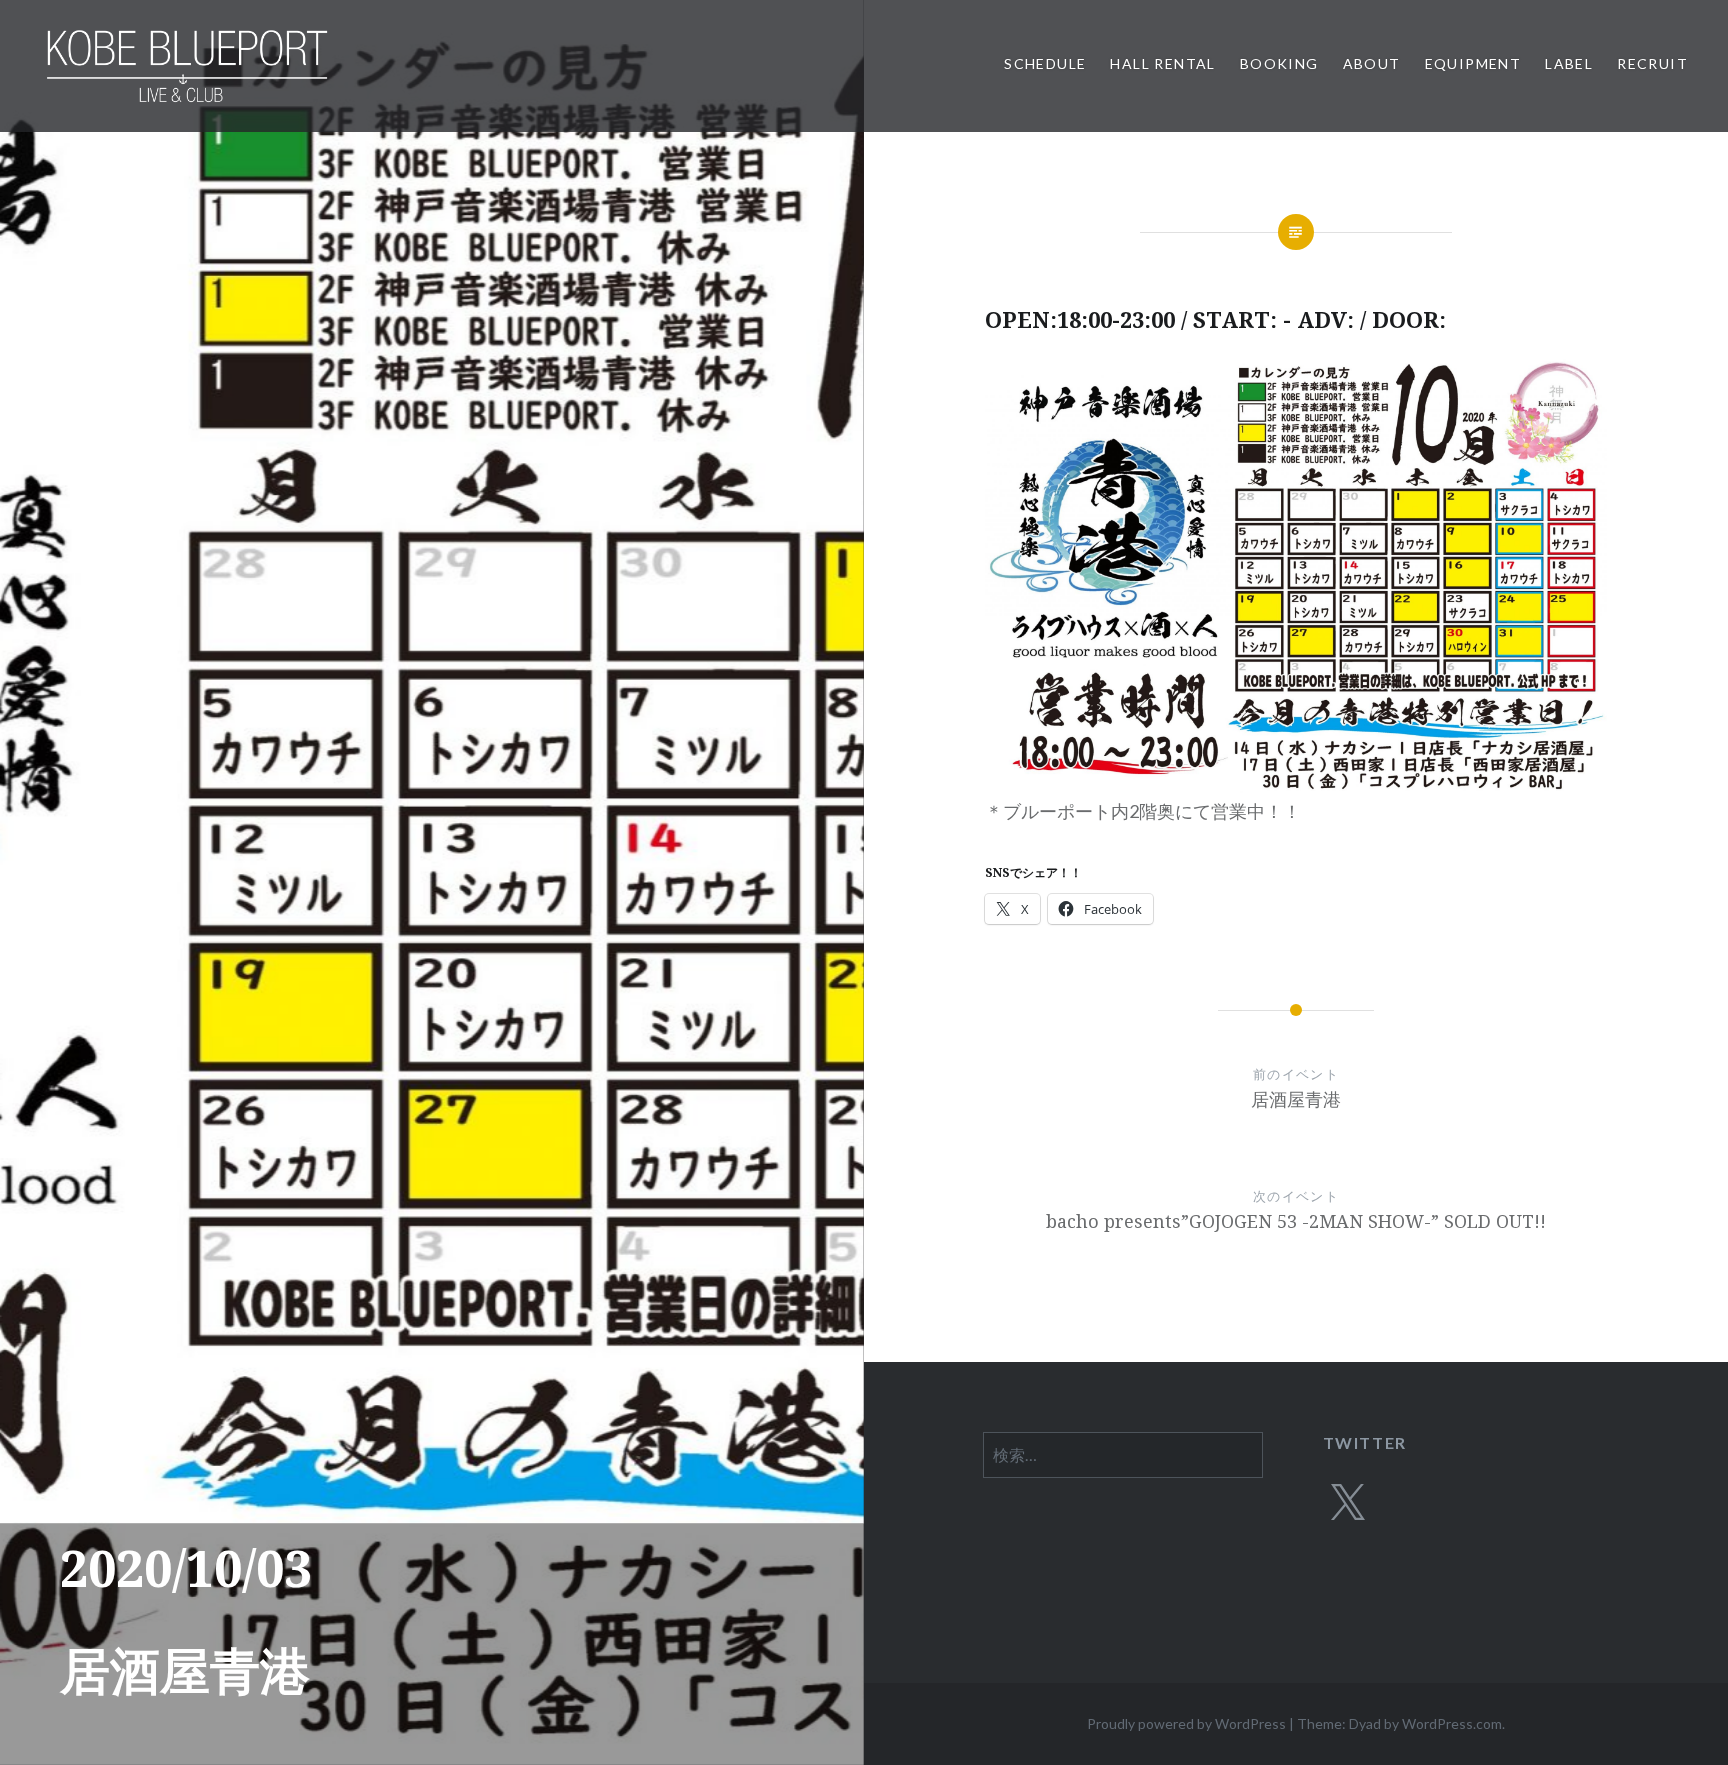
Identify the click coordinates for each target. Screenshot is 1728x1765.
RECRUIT (1652, 63)
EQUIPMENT (1473, 63)
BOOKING (1279, 63)
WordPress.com (1452, 1723)
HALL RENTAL (1162, 63)
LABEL (1569, 63)
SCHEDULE (1045, 63)
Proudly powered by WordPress (1186, 1723)
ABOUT (1372, 63)
